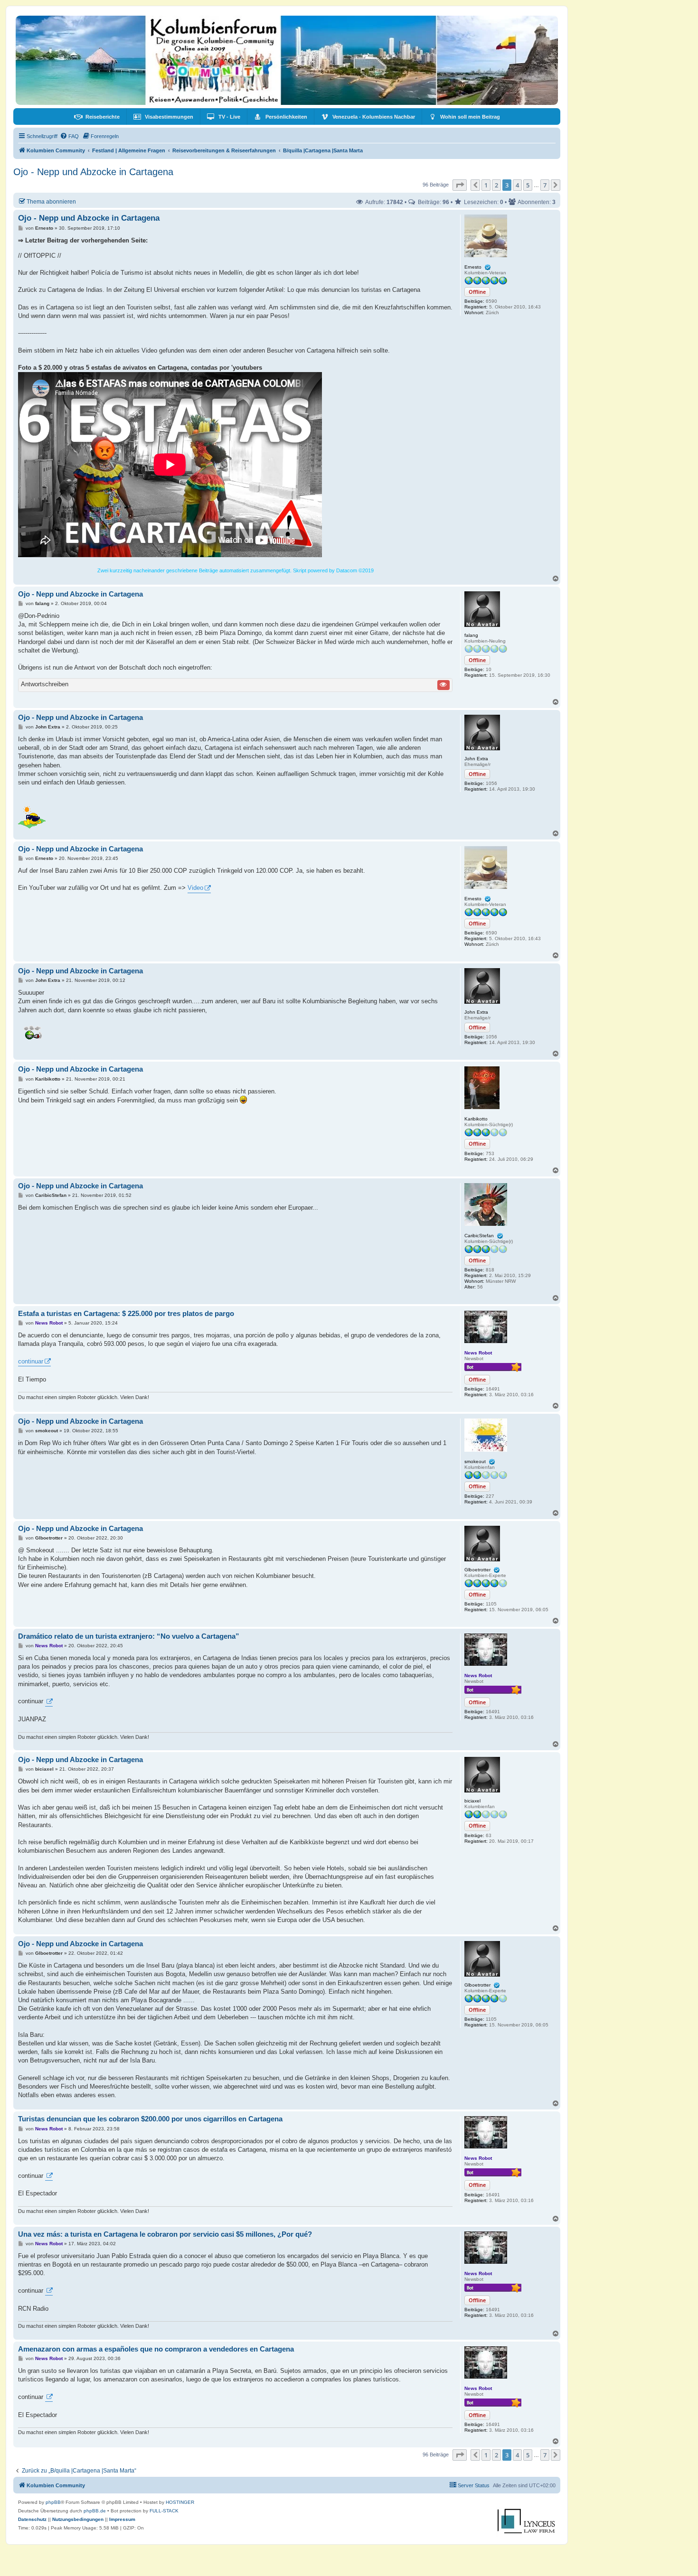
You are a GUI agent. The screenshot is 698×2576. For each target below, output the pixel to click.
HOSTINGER (180, 2502)
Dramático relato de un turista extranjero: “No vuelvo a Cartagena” (129, 1636)
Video (195, 888)
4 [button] (517, 185)
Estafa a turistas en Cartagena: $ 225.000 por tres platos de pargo (126, 1313)
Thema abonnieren (51, 201)
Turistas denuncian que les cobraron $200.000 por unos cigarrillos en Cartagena (150, 2119)
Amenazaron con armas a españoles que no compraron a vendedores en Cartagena (156, 2349)
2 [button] (496, 185)
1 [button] (486, 185)
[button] (460, 185)
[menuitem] (97, 117)
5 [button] (528, 185)
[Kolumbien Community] (287, 60)
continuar (31, 1361)
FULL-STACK (164, 2511)
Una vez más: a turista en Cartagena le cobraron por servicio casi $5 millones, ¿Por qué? (165, 2234)
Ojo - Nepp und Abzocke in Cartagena (93, 172)
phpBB (53, 2502)
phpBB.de (95, 2511)
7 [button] (545, 185)
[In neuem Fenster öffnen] (49, 1702)
